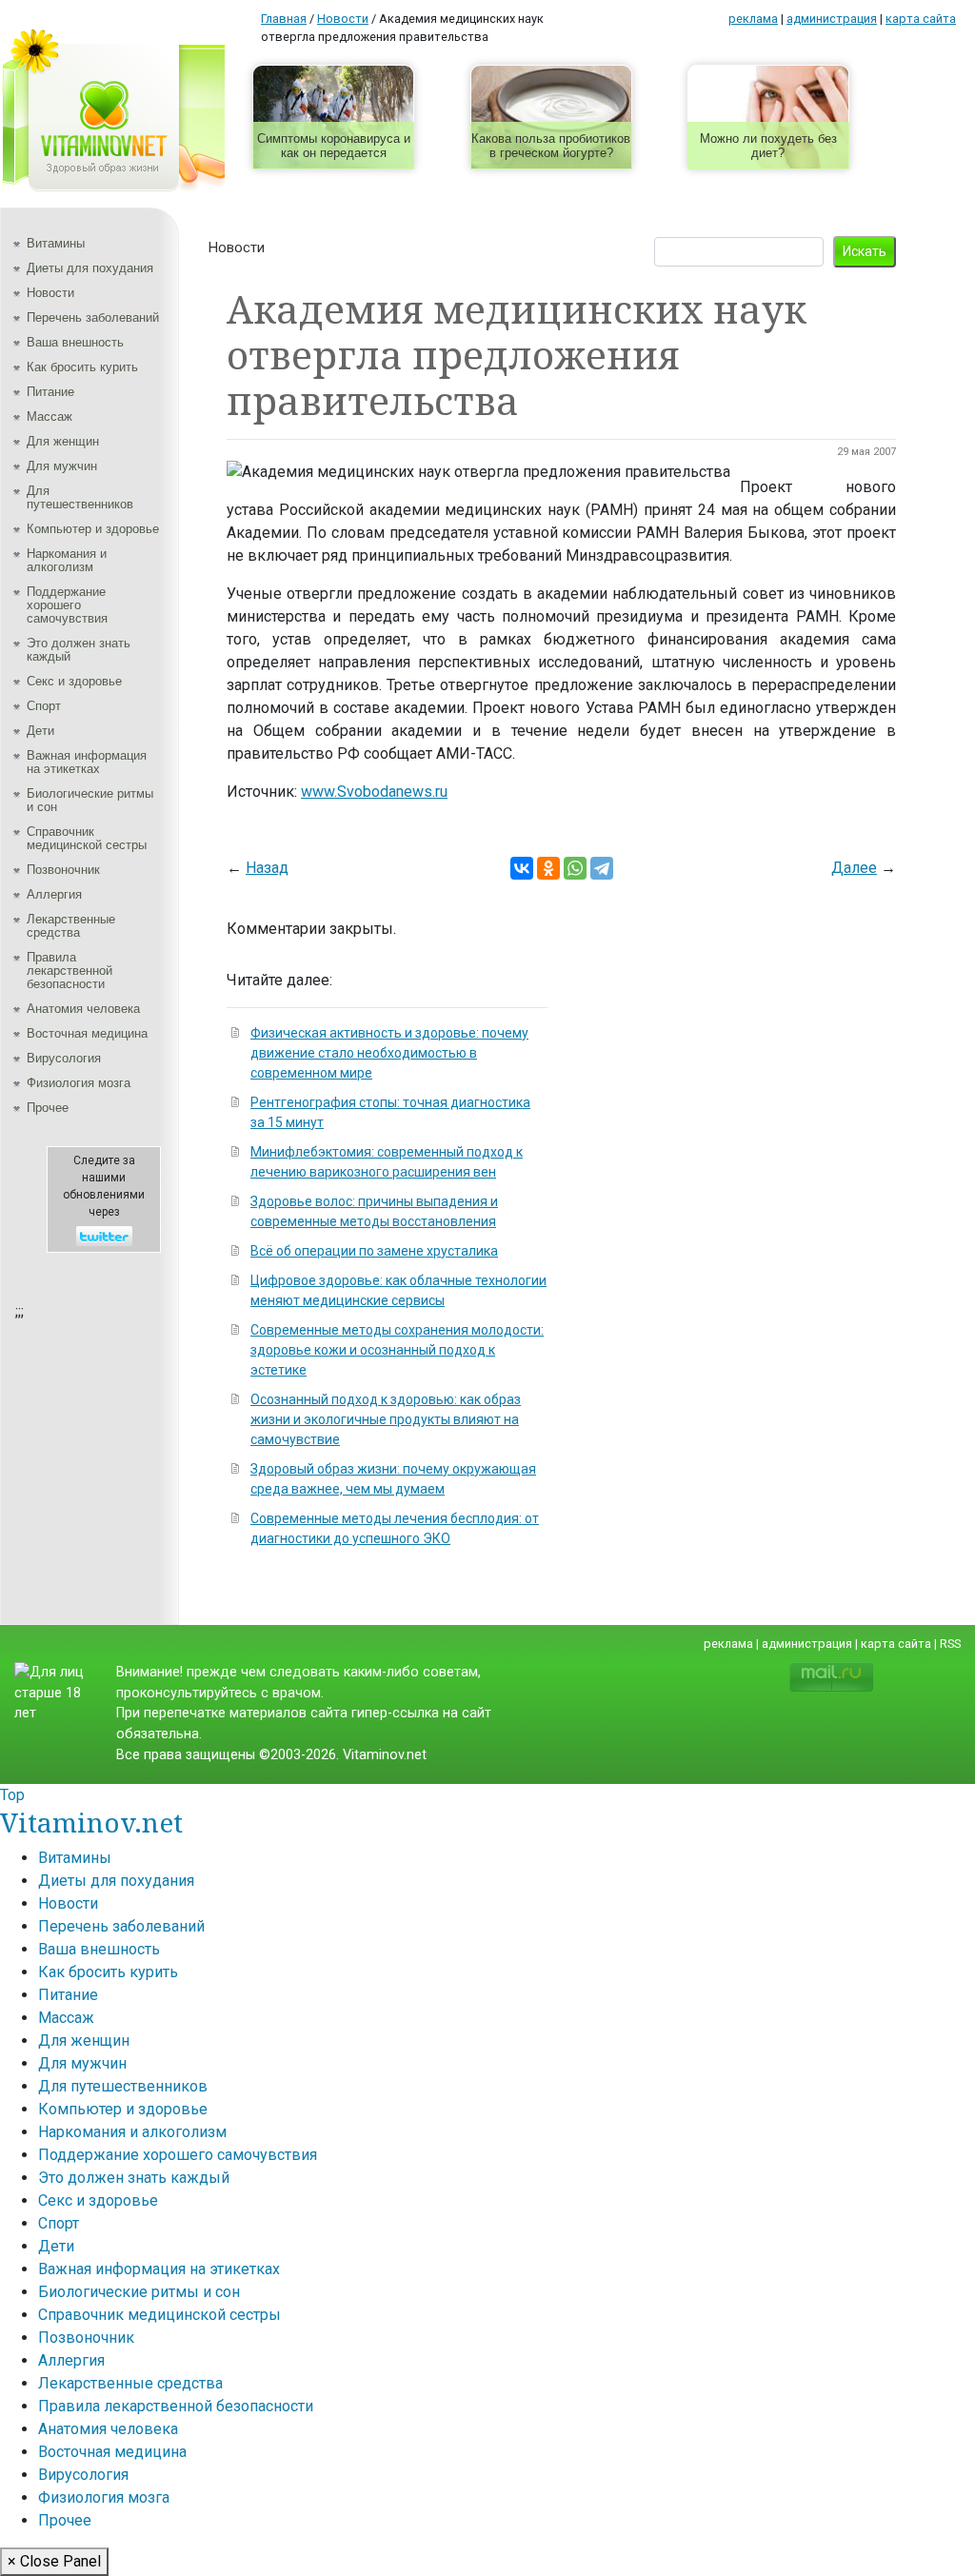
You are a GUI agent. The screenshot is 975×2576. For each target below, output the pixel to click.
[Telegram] (602, 868)
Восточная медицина (87, 1033)
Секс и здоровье (74, 681)
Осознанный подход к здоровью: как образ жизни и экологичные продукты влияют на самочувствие (386, 1419)
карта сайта (921, 19)
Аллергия (54, 894)
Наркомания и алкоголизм (67, 560)
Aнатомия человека (83, 1009)
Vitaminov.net (91, 1822)
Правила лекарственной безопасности (70, 971)
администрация (832, 19)
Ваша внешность (75, 342)
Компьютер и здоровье (93, 529)
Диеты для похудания (90, 268)
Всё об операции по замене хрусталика (374, 1251)
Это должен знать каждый (79, 650)
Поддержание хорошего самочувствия (67, 605)
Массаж (50, 416)
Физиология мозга (79, 1083)
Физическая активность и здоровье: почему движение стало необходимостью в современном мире (389, 1053)
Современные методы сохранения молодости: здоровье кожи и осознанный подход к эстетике (397, 1350)
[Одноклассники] (548, 868)
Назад (267, 868)
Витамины (56, 243)
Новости (50, 293)
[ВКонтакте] (522, 868)
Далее (854, 868)
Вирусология (64, 1058)
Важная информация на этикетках (87, 762)
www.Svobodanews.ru (374, 792)
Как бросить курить (82, 367)
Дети (40, 731)
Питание (50, 392)
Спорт (44, 706)
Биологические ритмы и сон (90, 800)
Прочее (48, 1108)
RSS (950, 1644)
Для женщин (63, 441)
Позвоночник (63, 870)
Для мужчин (62, 466)
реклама (753, 19)
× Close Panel (54, 2561)
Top (12, 1795)
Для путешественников (80, 497)
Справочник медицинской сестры (87, 838)
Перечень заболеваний (93, 317)
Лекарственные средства (71, 926)
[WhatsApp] (575, 868)
